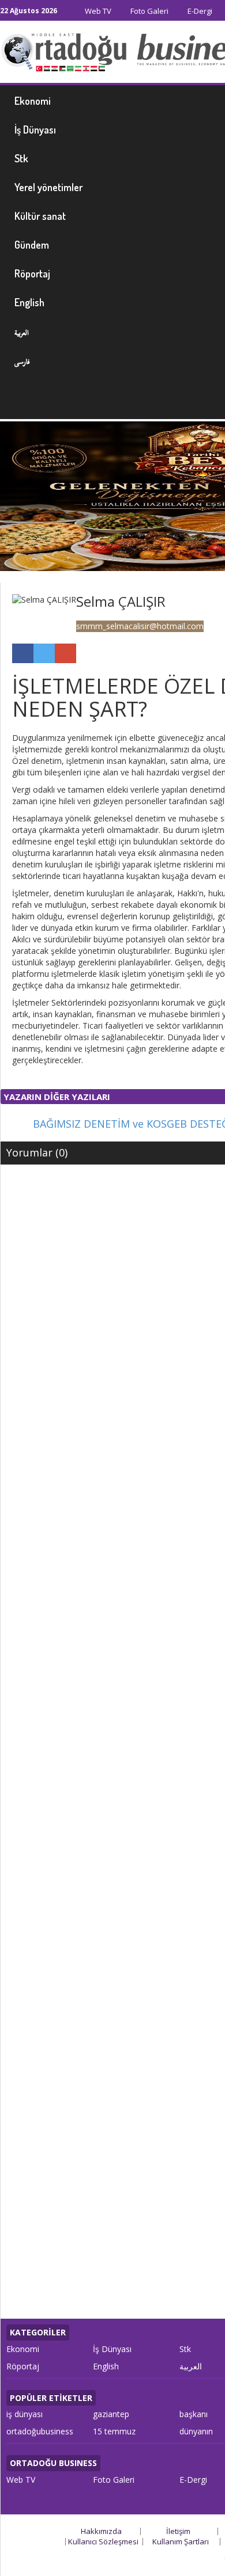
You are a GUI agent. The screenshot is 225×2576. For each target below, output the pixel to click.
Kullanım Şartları (181, 2541)
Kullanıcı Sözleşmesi (103, 2541)
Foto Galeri (149, 11)
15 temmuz (114, 2431)
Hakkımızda (101, 2531)
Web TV (97, 11)
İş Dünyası (112, 2349)
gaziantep (111, 2414)
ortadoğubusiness (40, 2431)
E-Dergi (199, 11)
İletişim (178, 2531)
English (106, 2366)
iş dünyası (25, 2414)
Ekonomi (23, 2349)
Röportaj (23, 2366)
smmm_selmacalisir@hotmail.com (140, 626)
